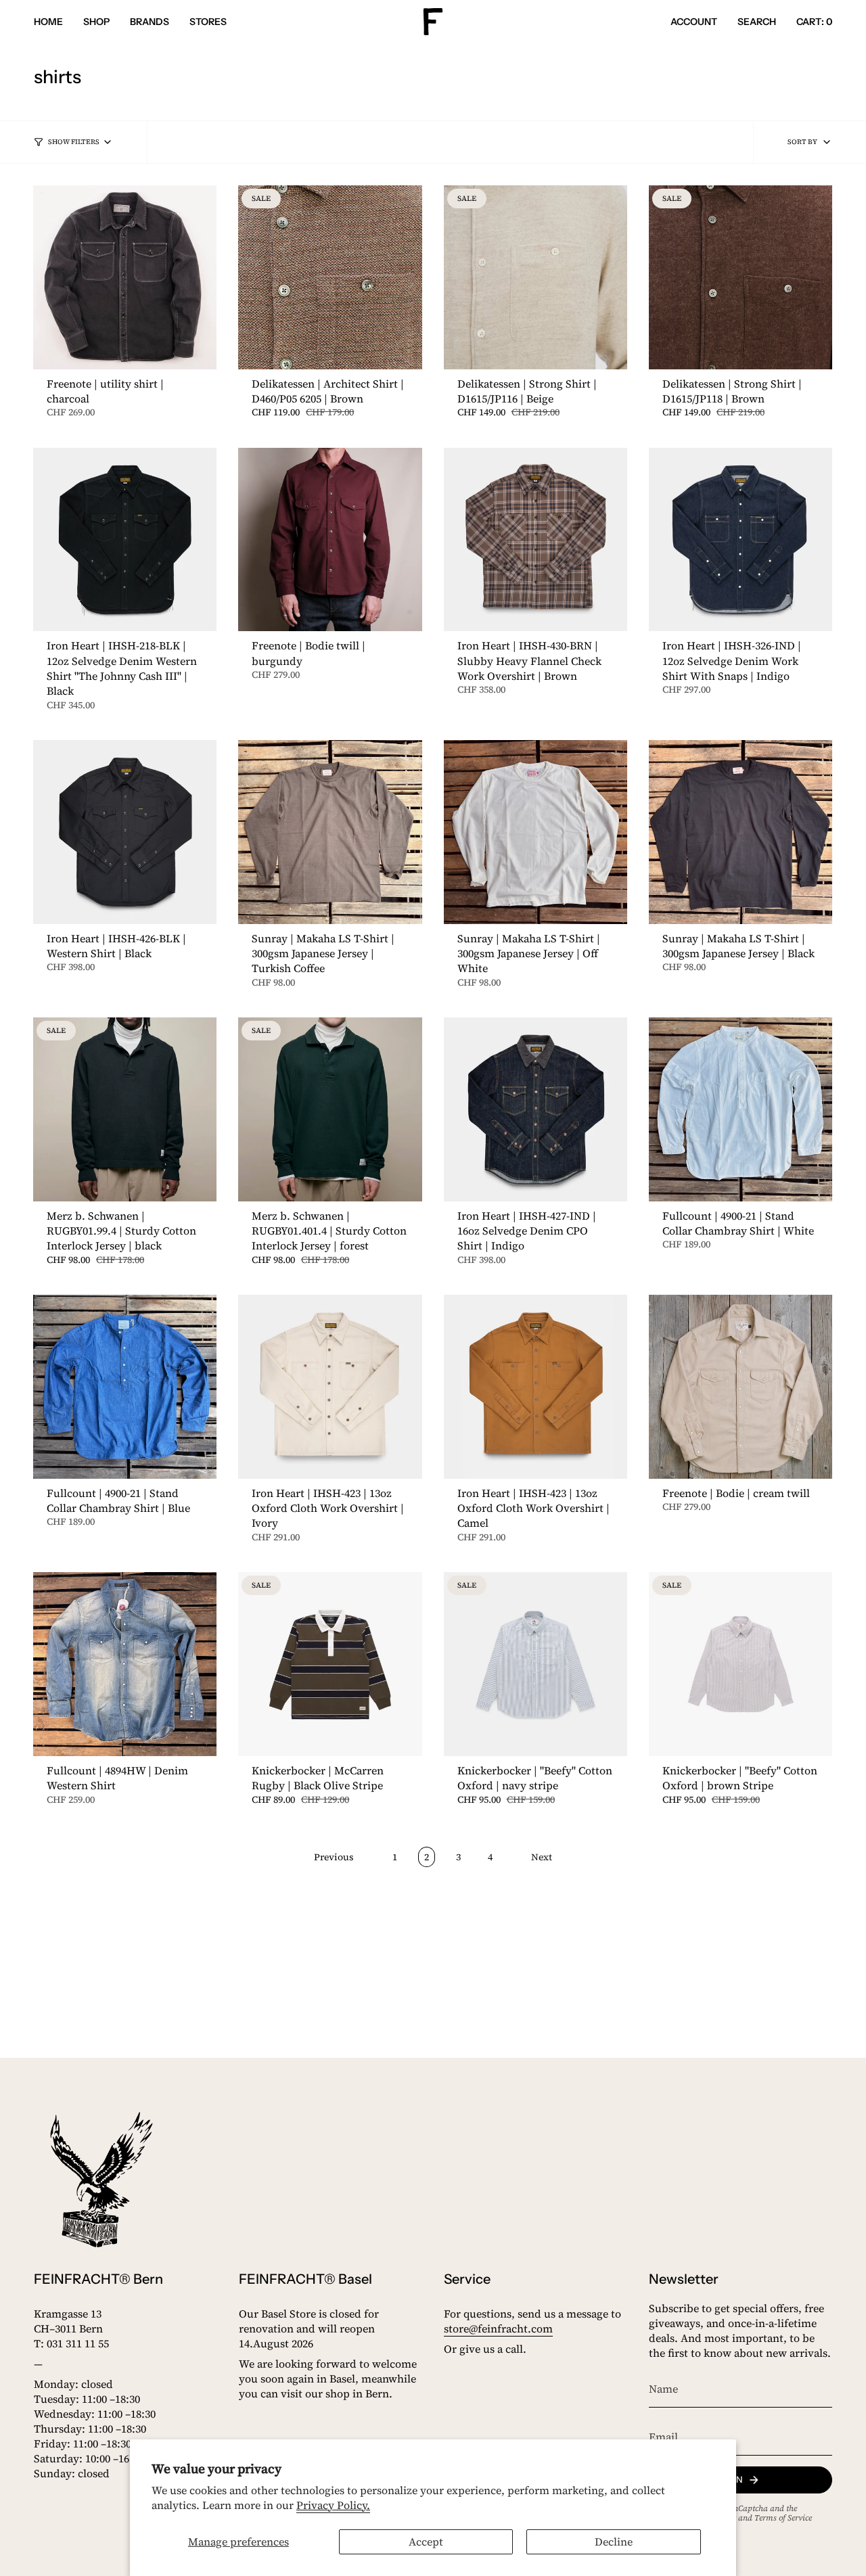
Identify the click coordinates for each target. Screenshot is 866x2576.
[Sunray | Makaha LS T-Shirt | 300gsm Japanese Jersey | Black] (740, 832)
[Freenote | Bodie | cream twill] (740, 1386)
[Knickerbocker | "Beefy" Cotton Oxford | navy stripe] (535, 1664)
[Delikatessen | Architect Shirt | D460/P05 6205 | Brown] (330, 277)
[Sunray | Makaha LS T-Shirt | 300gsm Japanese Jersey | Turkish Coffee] (330, 832)
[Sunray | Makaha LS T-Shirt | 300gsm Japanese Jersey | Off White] (535, 832)
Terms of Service (783, 2518)
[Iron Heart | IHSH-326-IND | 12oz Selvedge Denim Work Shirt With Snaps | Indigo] (740, 539)
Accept (426, 2541)
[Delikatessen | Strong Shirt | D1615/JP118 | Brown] (740, 277)
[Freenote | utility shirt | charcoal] (125, 277)
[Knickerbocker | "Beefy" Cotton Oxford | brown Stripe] (740, 1664)
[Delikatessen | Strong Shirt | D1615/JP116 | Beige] (535, 277)
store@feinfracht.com (498, 2328)
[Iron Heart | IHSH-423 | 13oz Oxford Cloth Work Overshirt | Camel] (535, 1386)
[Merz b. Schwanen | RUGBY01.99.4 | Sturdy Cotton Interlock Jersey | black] (125, 1109)
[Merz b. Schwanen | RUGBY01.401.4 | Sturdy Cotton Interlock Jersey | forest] (330, 1109)
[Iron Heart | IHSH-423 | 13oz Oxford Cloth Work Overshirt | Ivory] (330, 1386)
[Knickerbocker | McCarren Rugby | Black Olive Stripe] (330, 1664)
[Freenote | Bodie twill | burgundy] (330, 539)
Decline (614, 2541)
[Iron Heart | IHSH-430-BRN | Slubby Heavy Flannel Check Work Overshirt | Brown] (535, 539)
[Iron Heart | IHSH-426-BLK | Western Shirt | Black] (125, 832)
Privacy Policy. (333, 2505)
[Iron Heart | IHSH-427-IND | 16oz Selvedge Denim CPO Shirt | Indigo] (535, 1109)
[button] (96, 22)
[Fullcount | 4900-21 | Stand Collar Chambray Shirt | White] (740, 1109)
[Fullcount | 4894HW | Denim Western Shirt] (125, 1664)
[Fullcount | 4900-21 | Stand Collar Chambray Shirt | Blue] (125, 1386)
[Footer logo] (101, 2180)
